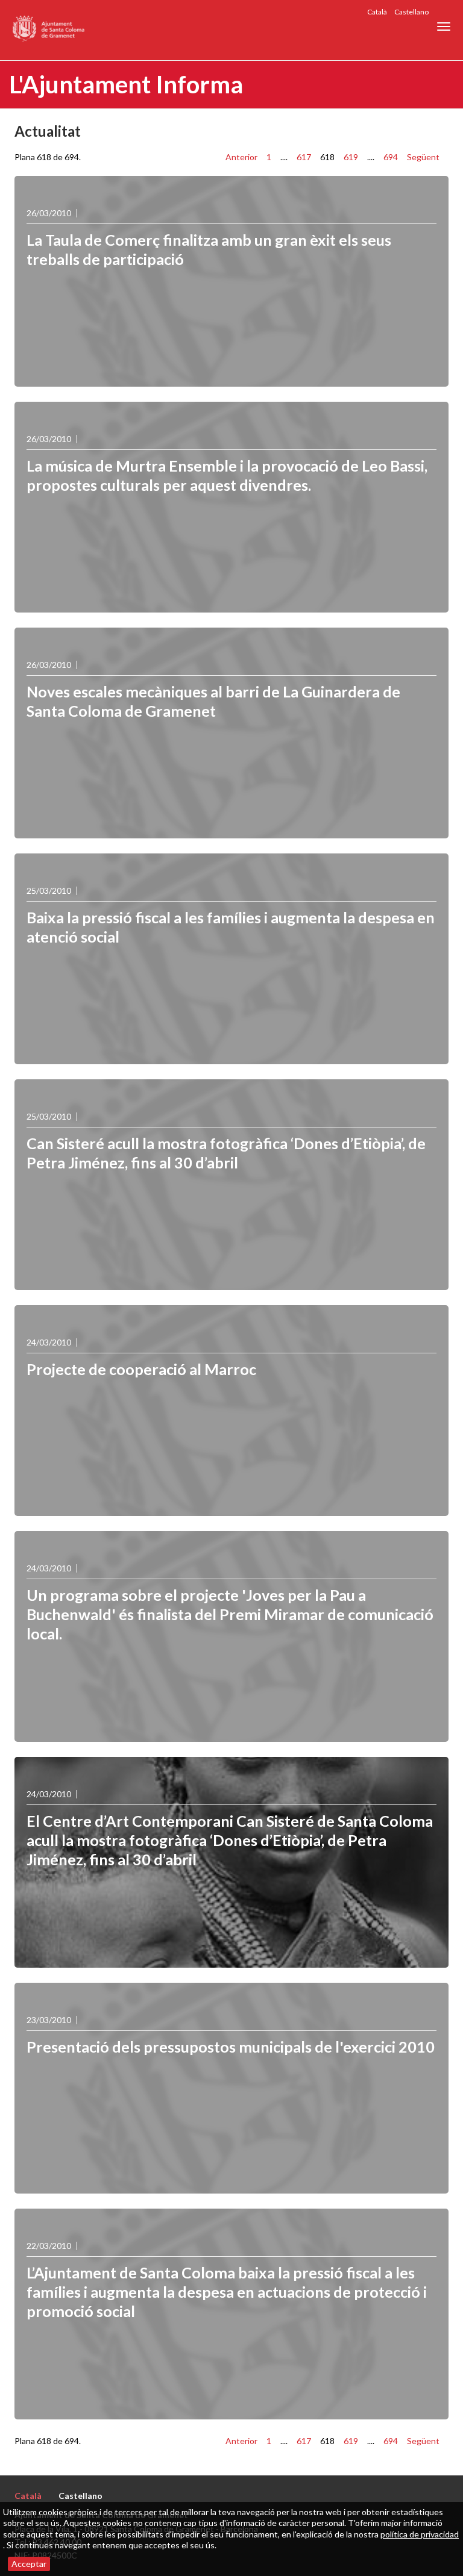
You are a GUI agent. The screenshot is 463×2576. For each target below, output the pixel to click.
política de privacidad (420, 2534)
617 (304, 157)
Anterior (241, 157)
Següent (423, 157)
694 (391, 157)
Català (377, 12)
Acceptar (29, 2564)
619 (351, 157)
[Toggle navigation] (444, 27)
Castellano (411, 12)
